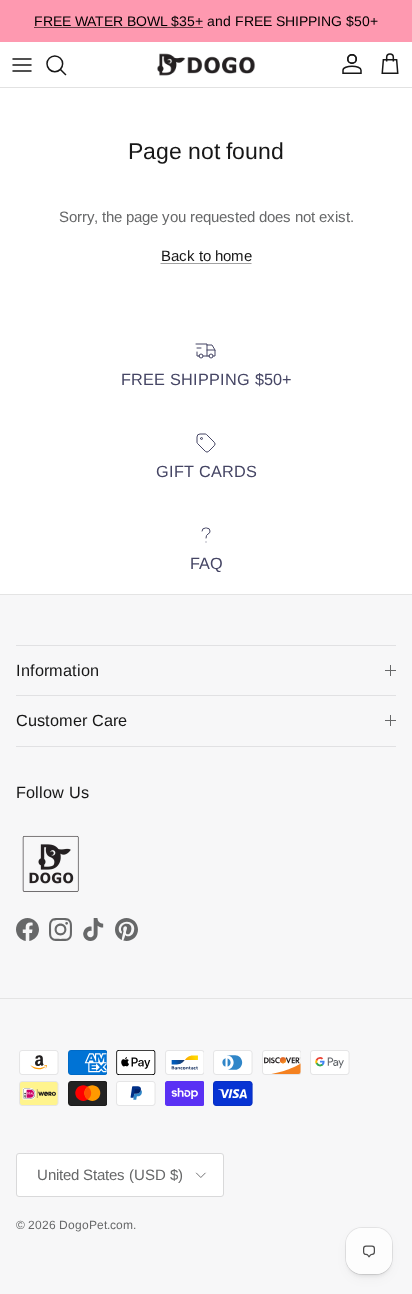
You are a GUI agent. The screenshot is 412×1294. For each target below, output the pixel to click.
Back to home (206, 255)
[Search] (66, 65)
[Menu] (22, 65)
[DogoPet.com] (206, 64)
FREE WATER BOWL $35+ (118, 21)
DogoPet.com (96, 1225)
